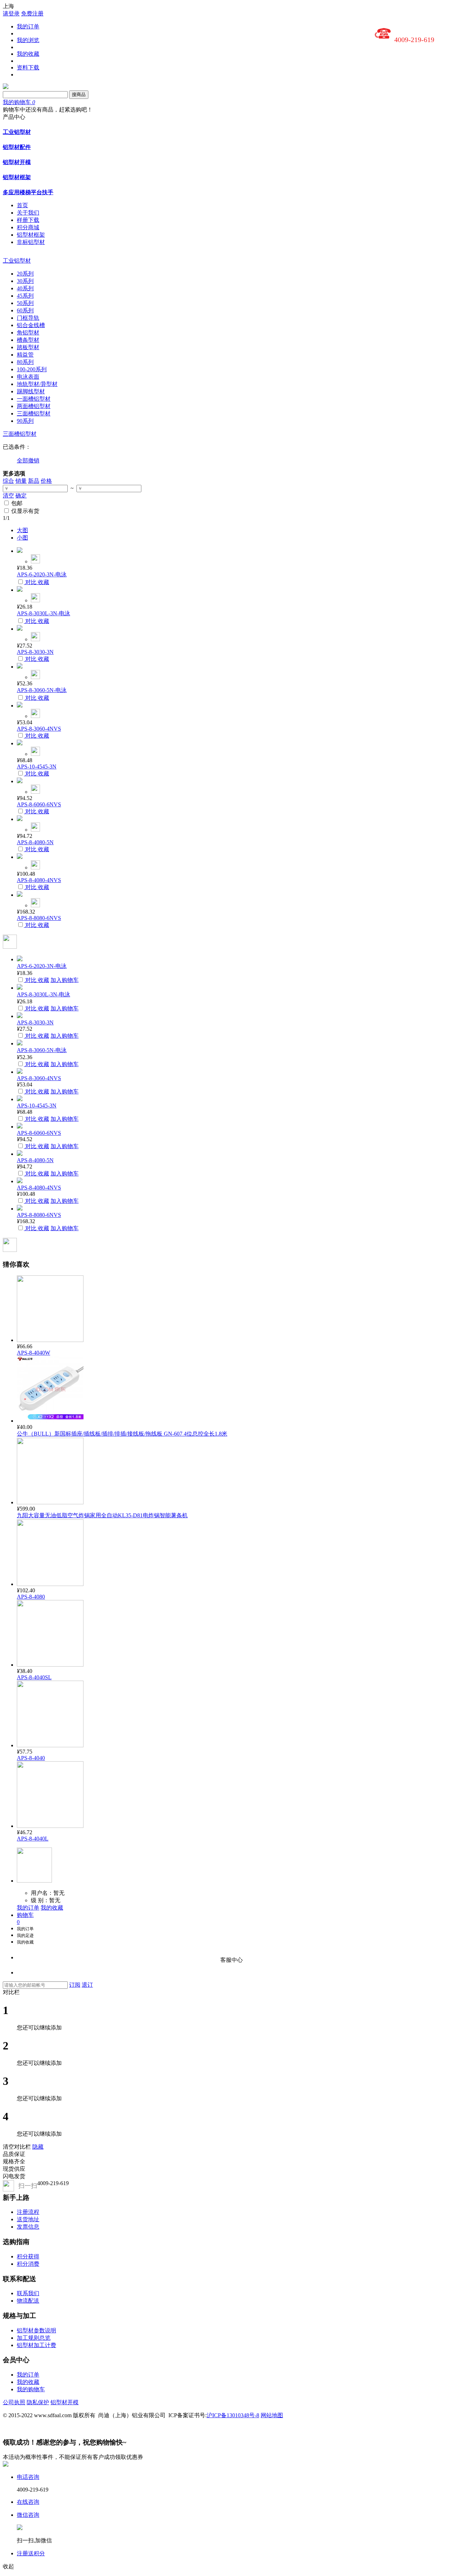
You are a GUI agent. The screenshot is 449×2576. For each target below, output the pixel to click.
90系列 (25, 421)
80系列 (25, 362)
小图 (22, 538)
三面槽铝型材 (34, 413)
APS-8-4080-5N (35, 842)
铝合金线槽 (31, 325)
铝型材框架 (17, 177)
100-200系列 (32, 369)
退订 (87, 1985)
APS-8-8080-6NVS (39, 918)
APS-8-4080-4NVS (39, 880)
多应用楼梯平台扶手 (28, 192)
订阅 (75, 1985)
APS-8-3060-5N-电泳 (42, 690)
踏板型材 (28, 347)
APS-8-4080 (31, 1597)
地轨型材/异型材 (37, 384)
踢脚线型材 (31, 391)
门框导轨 (28, 318)
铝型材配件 (17, 147)
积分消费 (28, 2264)
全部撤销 (28, 460)
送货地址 (28, 2219)
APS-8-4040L (33, 1839)
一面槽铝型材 (34, 399)
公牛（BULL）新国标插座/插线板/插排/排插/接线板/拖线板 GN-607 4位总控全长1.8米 (122, 1434)
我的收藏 (28, 54)
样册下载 (28, 220)
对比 (31, 582)
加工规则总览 (34, 2338)
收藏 (43, 582)
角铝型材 (28, 333)
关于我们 (28, 213)
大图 (22, 530)
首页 (22, 205)
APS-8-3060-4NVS (39, 729)
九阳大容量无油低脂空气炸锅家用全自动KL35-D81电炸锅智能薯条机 (102, 1515)
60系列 (25, 310)
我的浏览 (28, 40)
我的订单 (28, 26)
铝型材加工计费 (36, 2345)
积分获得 (28, 2256)
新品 (34, 481)
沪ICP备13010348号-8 (233, 2415)
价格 (46, 481)
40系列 (25, 288)
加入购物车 (65, 980)
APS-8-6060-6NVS (39, 804)
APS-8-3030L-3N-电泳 (43, 613)
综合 (8, 481)
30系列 (25, 281)
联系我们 (28, 2293)
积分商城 (28, 227)
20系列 (25, 274)
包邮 (17, 503)
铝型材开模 (17, 162)
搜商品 (79, 94)
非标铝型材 (31, 242)
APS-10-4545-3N (37, 767)
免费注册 (32, 13)
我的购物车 (31, 2389)
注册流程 (28, 2212)
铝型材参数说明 (36, 2330)
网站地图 (272, 2415)
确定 (21, 496)
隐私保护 (38, 2402)
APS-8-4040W (33, 1353)
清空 (8, 496)
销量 (21, 481)
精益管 (25, 355)
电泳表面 (28, 377)
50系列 (25, 303)
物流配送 (28, 2301)
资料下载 (28, 67)
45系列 (25, 296)
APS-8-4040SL (34, 1677)
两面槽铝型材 (34, 406)
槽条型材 (28, 340)
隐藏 (38, 2147)
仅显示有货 (25, 511)
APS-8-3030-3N (35, 652)
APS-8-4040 (31, 1758)
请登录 (11, 13)
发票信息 (28, 2227)
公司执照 (14, 2402)
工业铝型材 (17, 132)
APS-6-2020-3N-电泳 (42, 574)
